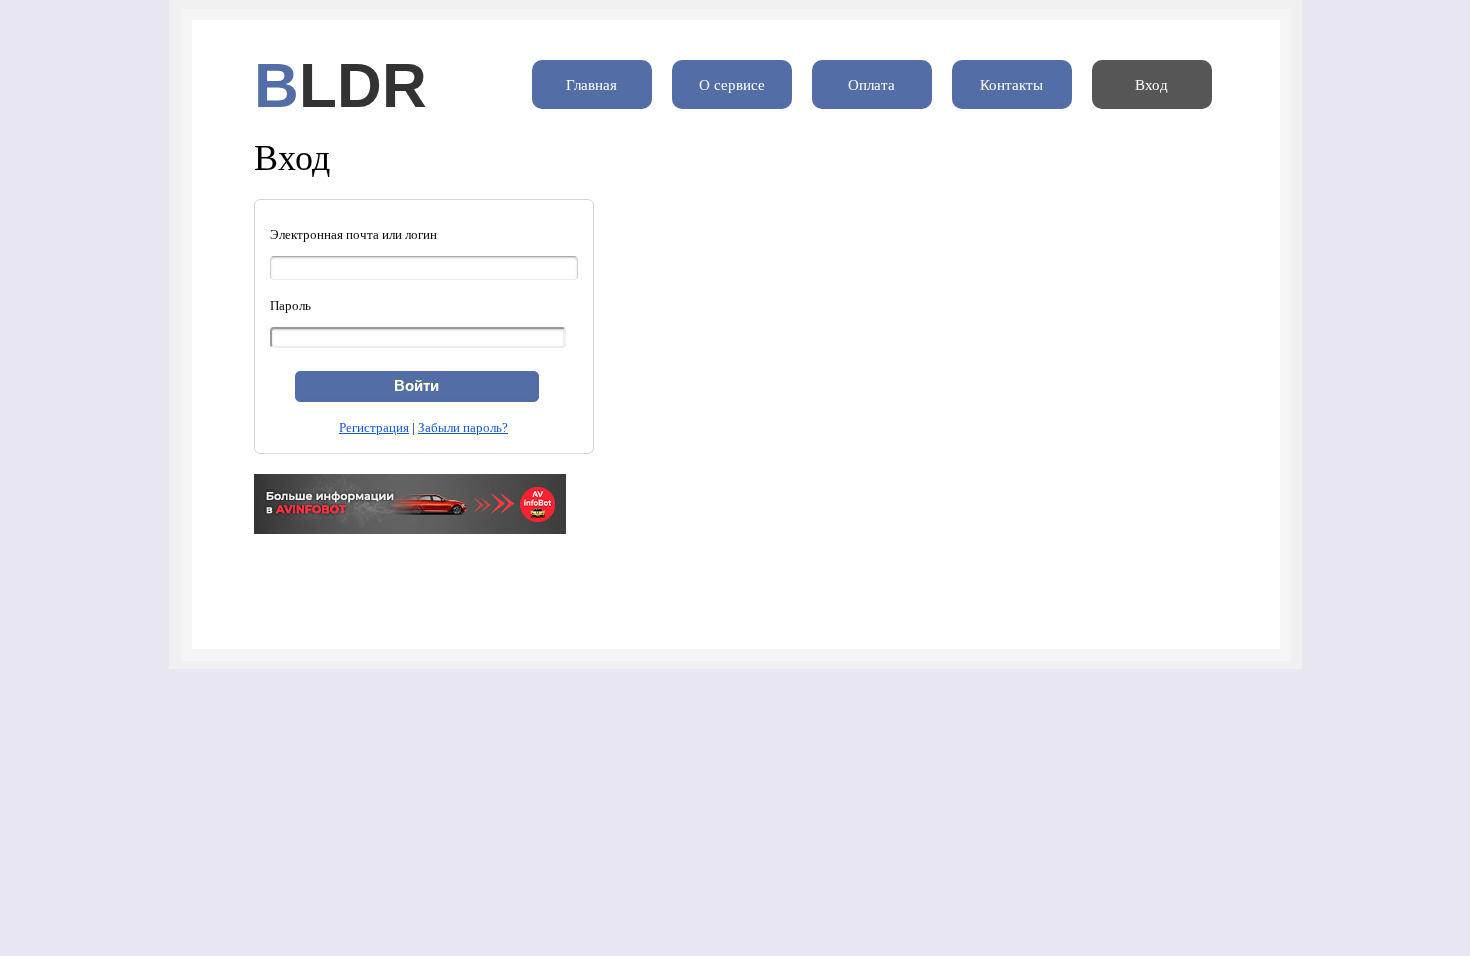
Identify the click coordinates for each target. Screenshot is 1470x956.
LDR (363, 85)
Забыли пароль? (463, 427)
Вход (1151, 85)
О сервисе (732, 85)
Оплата (871, 85)
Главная (591, 85)
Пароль (290, 305)
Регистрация (374, 427)
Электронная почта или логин (353, 234)
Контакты (1011, 85)
